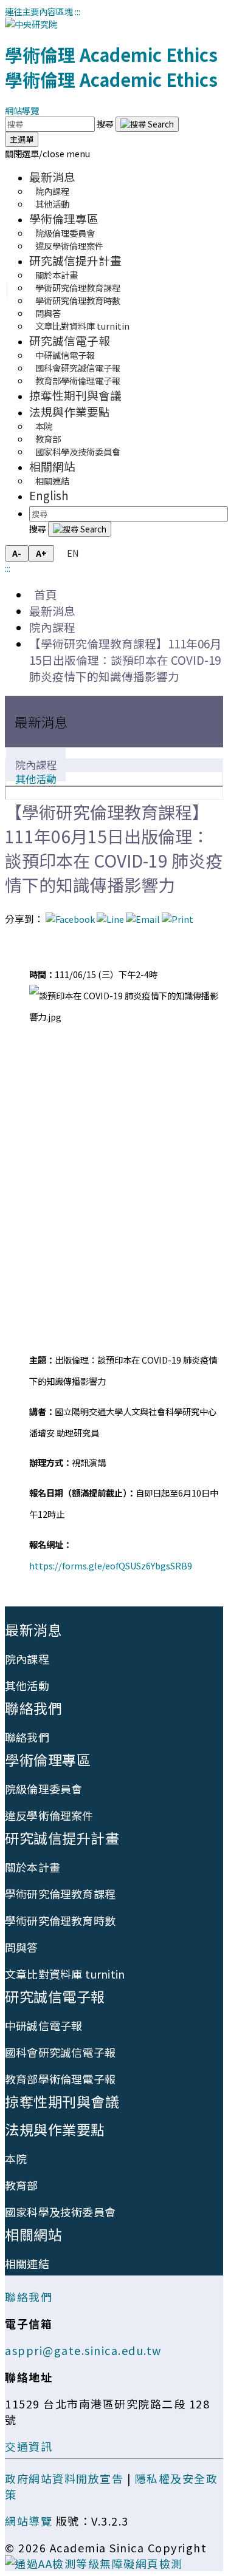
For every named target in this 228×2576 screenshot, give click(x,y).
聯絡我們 (33, 1708)
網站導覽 (22, 110)
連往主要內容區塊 (39, 11)
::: (78, 11)
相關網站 (52, 466)
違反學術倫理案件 (69, 246)
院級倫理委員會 (43, 1789)
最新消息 (52, 176)
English (49, 495)
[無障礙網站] (94, 2563)
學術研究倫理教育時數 (78, 300)
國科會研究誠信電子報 (60, 2052)
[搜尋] (147, 124)
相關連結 (52, 481)
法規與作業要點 (70, 411)
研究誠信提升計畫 (75, 260)
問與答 (22, 1947)
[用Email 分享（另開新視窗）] (143, 919)
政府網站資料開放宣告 (64, 2478)
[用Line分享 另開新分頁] (110, 919)
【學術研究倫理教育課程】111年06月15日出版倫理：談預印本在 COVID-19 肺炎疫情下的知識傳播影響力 (125, 660)
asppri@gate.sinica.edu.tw (83, 2350)
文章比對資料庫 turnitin (82, 326)
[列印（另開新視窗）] (178, 919)
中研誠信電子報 (43, 2025)
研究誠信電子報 (70, 340)
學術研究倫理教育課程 (60, 1894)
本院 (16, 2158)
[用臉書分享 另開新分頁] (70, 919)
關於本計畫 (33, 1867)
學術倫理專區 (64, 218)
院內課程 (52, 627)
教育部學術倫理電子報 (78, 380)
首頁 (43, 594)
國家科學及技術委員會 (78, 451)
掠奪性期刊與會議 (75, 395)
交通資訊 (29, 2446)
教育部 (22, 2185)
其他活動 (52, 204)
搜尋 (106, 124)
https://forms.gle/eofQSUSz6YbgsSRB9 (111, 1565)
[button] (47, 153)
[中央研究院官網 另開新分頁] (31, 24)
